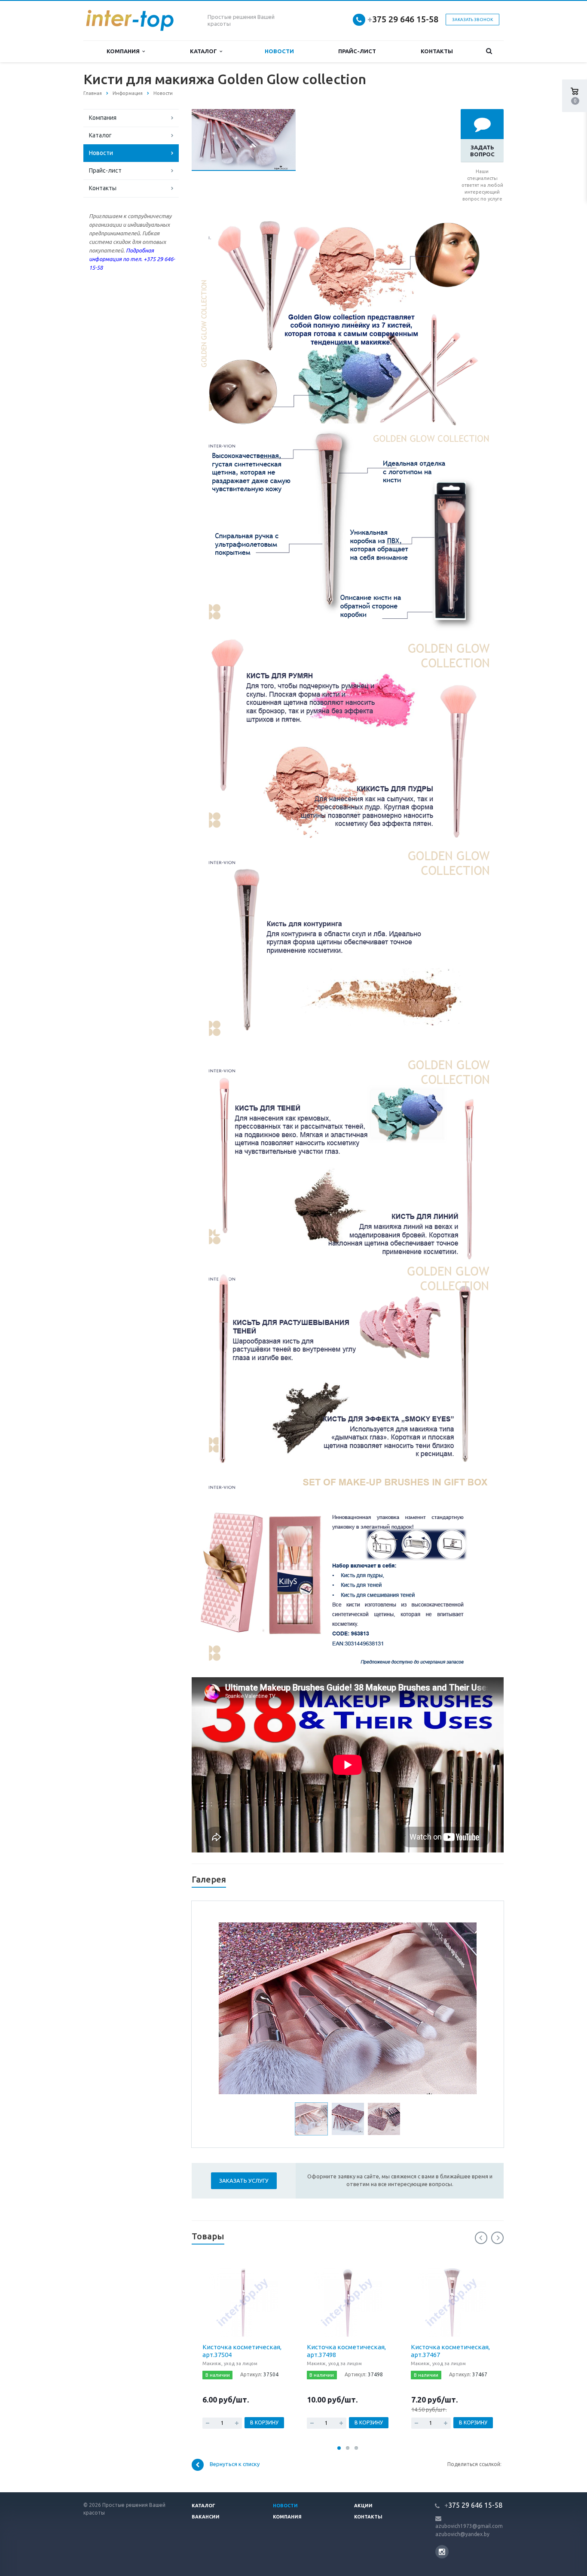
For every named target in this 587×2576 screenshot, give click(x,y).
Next (465, 2007)
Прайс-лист (357, 51)
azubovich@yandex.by (462, 2534)
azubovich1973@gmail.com (469, 2526)
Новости (279, 51)
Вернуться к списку (235, 2464)
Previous (231, 2007)
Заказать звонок (472, 20)
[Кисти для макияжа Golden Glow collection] (244, 113)
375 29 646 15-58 (403, 19)
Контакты (437, 51)
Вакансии (206, 2517)
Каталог (205, 51)
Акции (363, 2506)
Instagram (442, 2552)
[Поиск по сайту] (489, 51)
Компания (124, 51)
